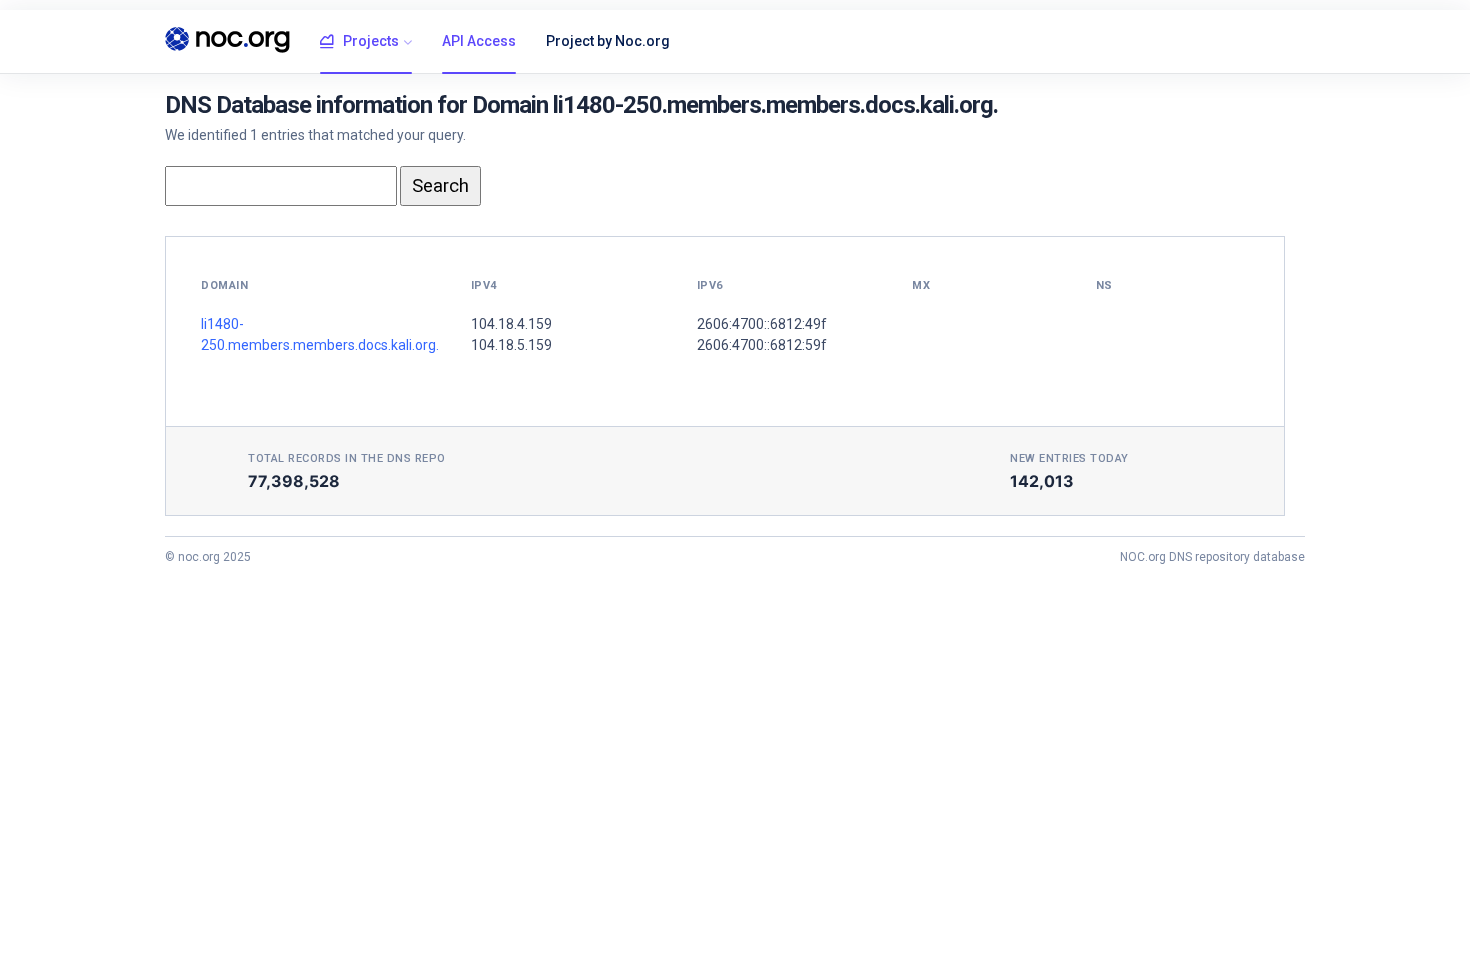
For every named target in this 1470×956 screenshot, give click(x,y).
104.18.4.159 (511, 324)
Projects (371, 41)
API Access (479, 41)
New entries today (1069, 458)
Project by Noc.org (608, 41)
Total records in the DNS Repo (347, 458)
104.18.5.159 (511, 345)
